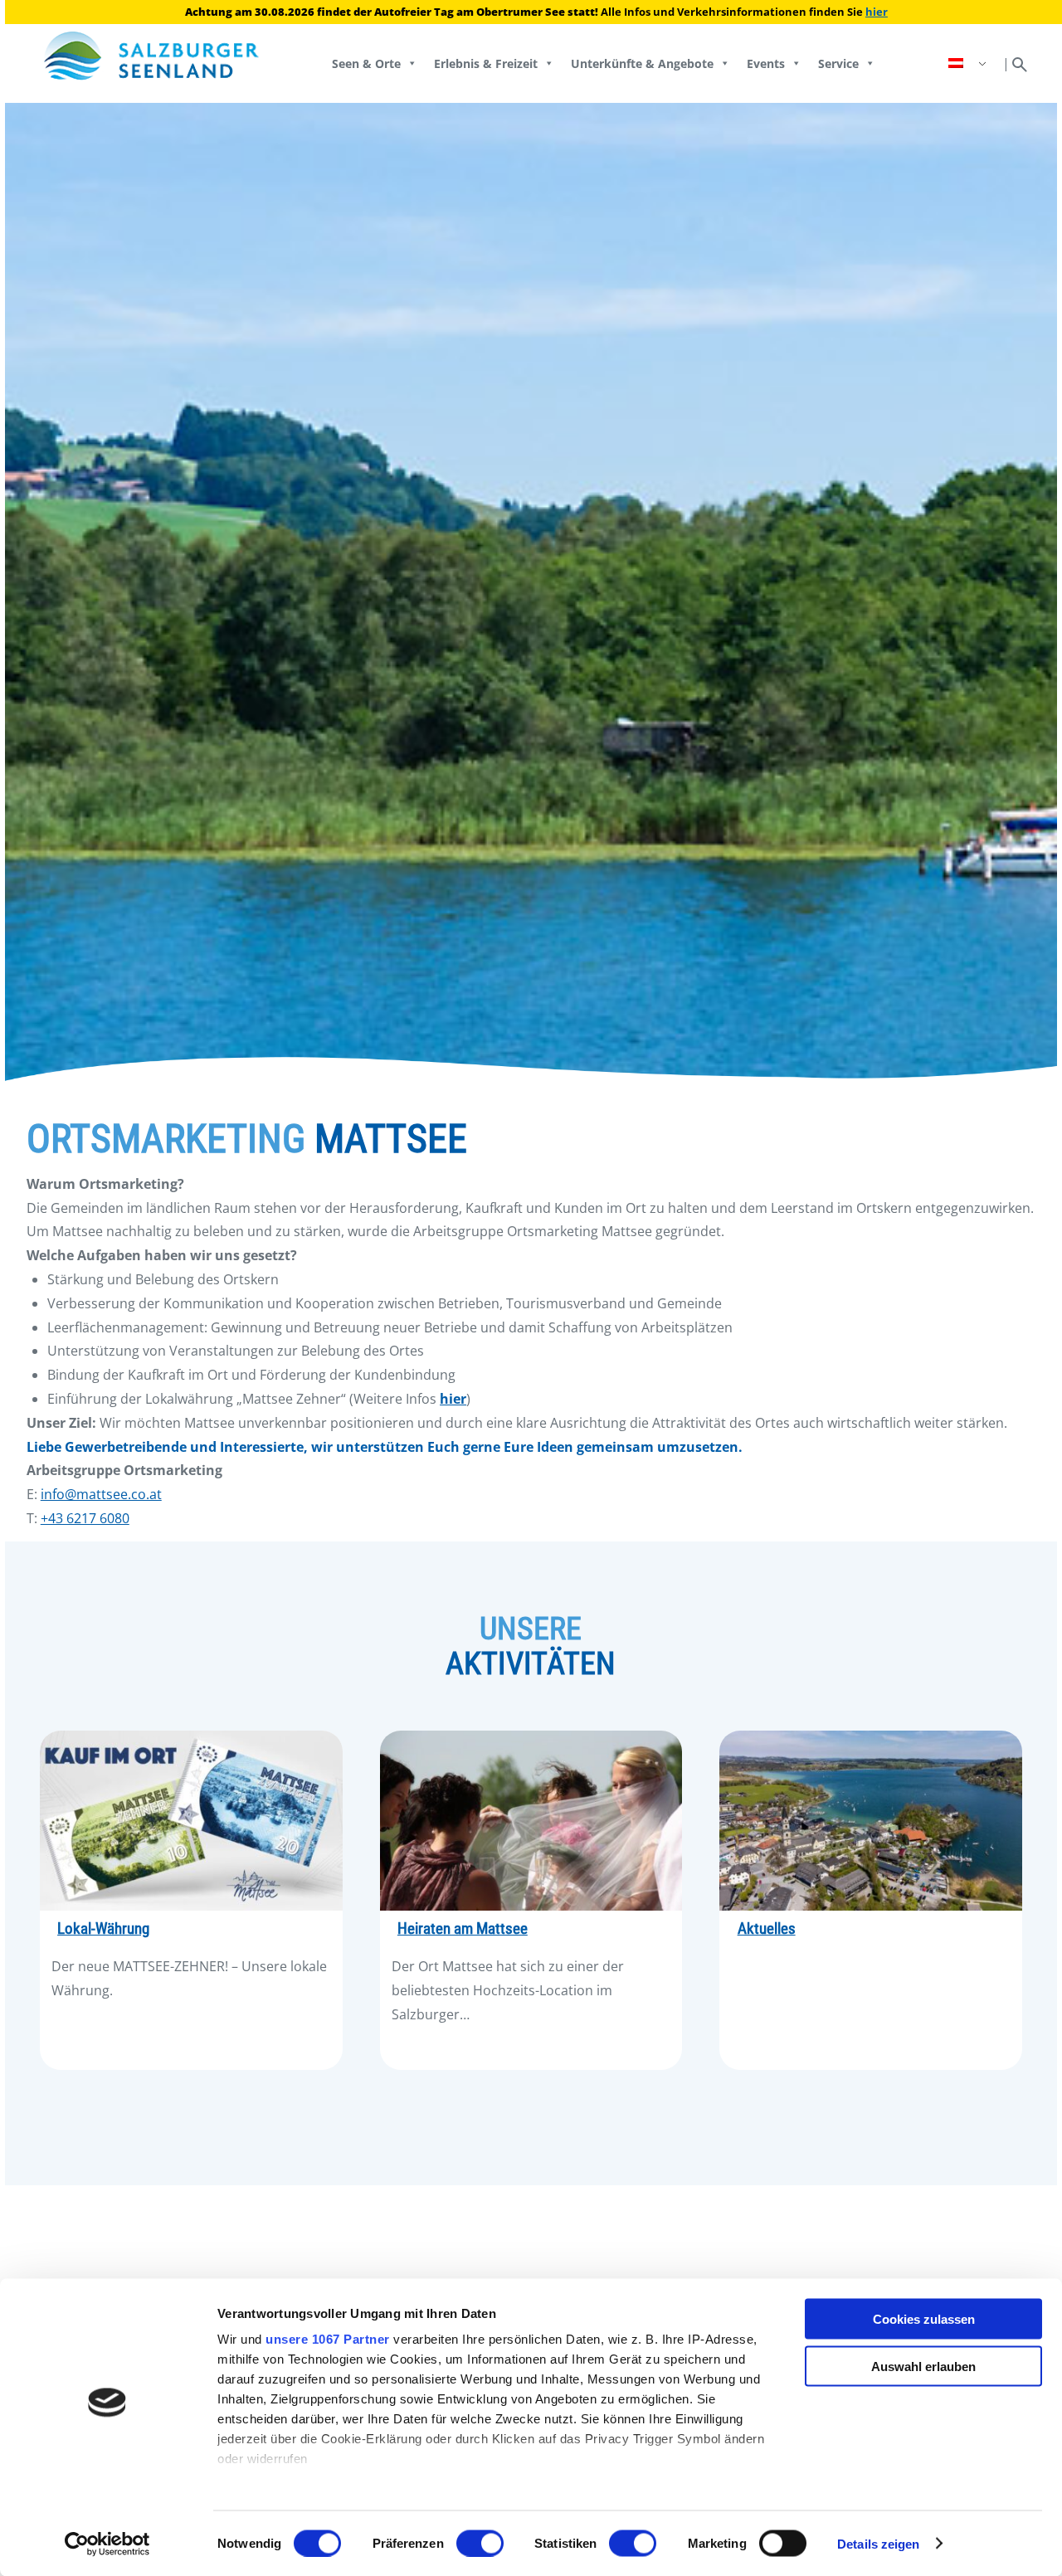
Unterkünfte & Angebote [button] (642, 63)
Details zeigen (878, 2543)
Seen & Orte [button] (366, 63)
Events (766, 63)
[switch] (480, 2543)
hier (877, 12)
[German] (969, 63)
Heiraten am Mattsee (463, 1929)
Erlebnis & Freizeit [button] (486, 63)
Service (838, 63)
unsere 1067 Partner (328, 2339)
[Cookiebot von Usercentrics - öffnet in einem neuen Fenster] (107, 2544)
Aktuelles (767, 1929)
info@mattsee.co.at (101, 1494)
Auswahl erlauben (923, 2366)
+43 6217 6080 (85, 1518)
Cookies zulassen (924, 2319)
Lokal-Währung (103, 1929)
